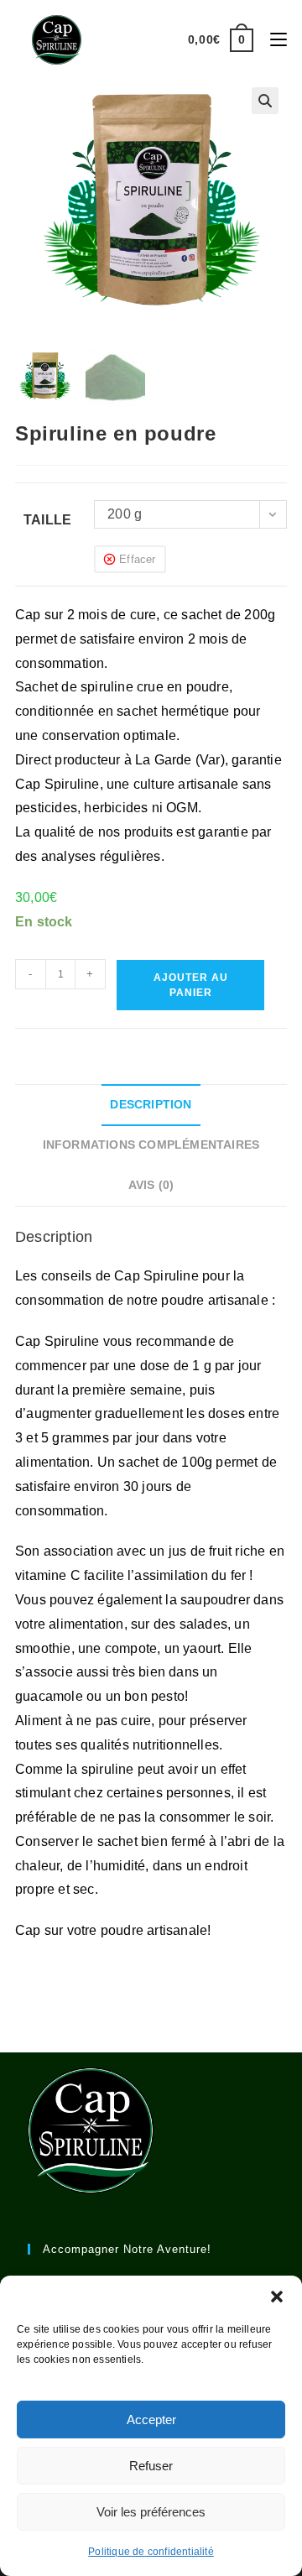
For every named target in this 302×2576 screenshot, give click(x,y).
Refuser (151, 2466)
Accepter (151, 2420)
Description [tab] (151, 1104)
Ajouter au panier (191, 985)
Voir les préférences (151, 2512)
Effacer (137, 559)
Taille (47, 520)
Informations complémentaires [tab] (151, 1145)
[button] (277, 2297)
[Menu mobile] (272, 39)
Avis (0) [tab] (151, 1185)
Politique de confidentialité (151, 2552)
